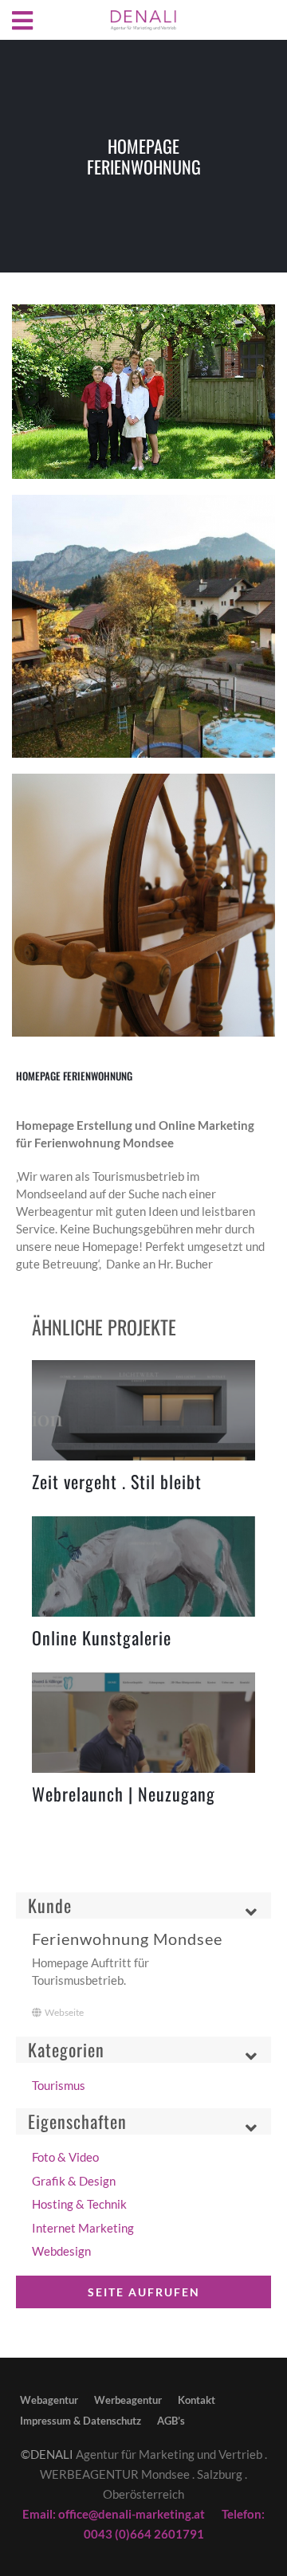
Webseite (64, 2012)
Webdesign (61, 2251)
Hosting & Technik (79, 2204)
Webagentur (49, 2400)
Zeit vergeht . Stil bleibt (117, 1481)
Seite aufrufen (144, 2292)
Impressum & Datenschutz (81, 2421)
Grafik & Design (74, 2181)
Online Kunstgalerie (102, 1637)
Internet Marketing (83, 2228)
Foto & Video (65, 2157)
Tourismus (59, 2085)
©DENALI (47, 2454)
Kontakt (197, 2400)
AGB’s (171, 2421)
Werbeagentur (128, 2400)
